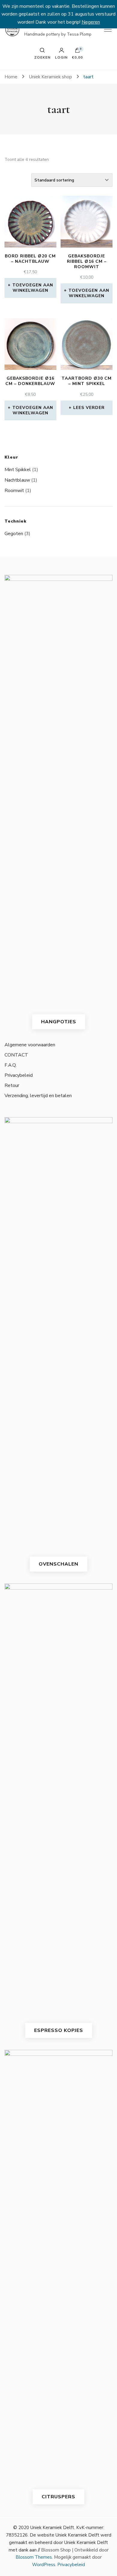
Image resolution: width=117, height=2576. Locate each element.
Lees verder (89, 408)
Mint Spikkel (18, 470)
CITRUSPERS (58, 2497)
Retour (12, 1085)
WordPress (44, 2565)
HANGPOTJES (59, 1022)
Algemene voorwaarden (30, 1045)
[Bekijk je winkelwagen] (77, 52)
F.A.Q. (10, 1065)
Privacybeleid (19, 1075)
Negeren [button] (91, 22)
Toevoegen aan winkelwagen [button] (33, 288)
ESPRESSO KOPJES (59, 2030)
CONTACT (16, 1055)
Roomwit (14, 491)
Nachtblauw (17, 480)
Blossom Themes (34, 2557)
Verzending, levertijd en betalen (38, 1096)
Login (61, 57)
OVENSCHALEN (58, 1564)
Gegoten (14, 534)
